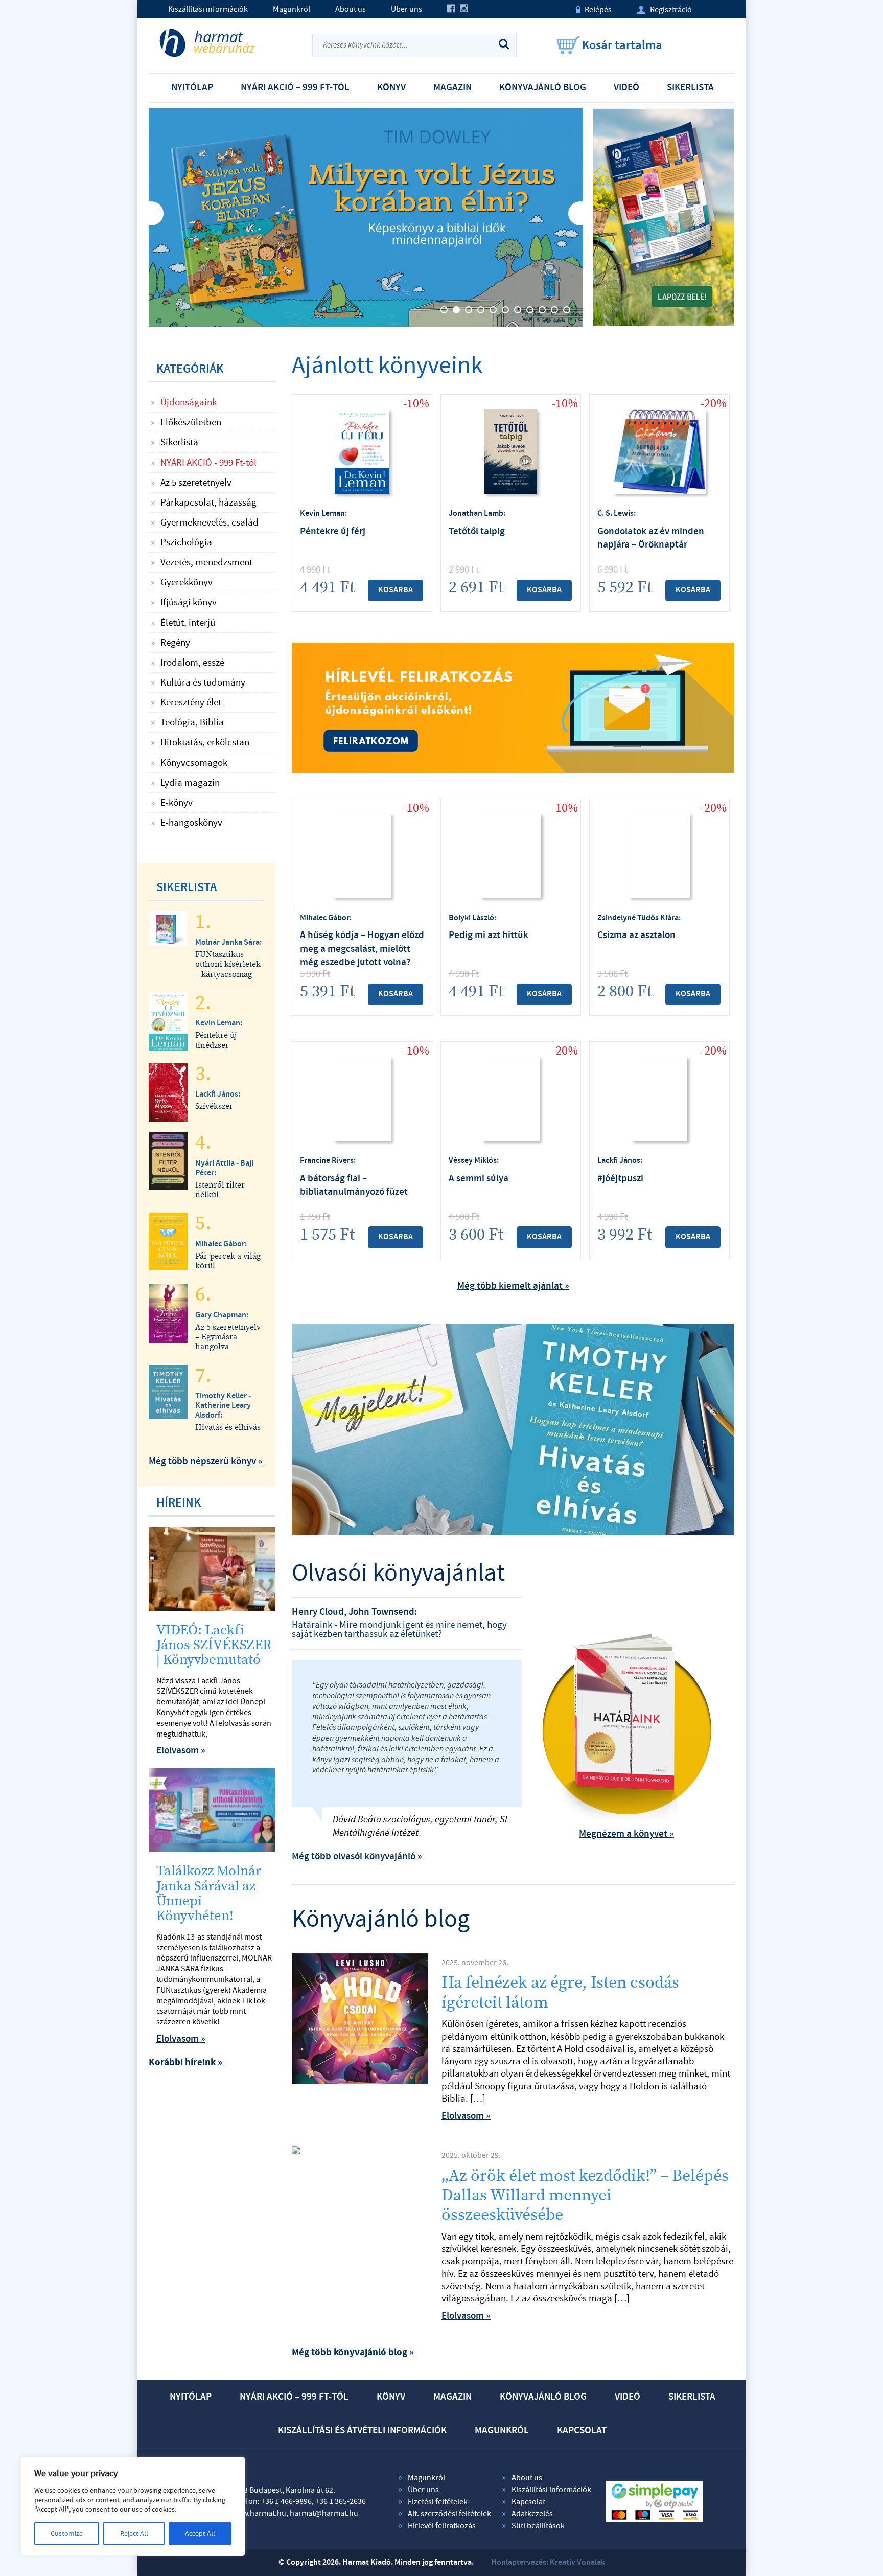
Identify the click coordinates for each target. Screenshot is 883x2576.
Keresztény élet (191, 702)
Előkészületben (191, 422)
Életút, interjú (188, 623)
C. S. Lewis (615, 514)
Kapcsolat (582, 2431)
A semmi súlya (479, 1179)
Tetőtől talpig (477, 531)
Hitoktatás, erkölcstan (205, 742)
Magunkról (292, 9)
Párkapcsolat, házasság (208, 503)
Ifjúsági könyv (189, 602)
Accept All (200, 2534)
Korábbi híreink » (185, 2062)
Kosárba (396, 590)
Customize (67, 2534)
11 (567, 310)
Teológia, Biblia (192, 722)
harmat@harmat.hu (324, 2513)
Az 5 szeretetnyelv (196, 483)
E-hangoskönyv (191, 823)
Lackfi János (619, 1161)
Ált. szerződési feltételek (449, 2514)
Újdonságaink (189, 402)
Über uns (406, 9)
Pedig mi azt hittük (489, 935)
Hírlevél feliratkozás (442, 2526)
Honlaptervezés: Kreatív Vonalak (548, 2562)
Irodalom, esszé (192, 663)
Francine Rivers (327, 1161)
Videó (626, 88)
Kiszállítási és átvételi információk (362, 2431)
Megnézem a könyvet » (626, 1834)
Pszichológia (186, 542)
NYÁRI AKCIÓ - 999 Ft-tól (208, 463)
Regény (175, 643)
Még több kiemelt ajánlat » (513, 1286)
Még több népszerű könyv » (206, 1461)
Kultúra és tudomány (203, 682)
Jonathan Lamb (476, 514)
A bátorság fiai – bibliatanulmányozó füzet (354, 1185)
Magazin (452, 88)
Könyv (391, 88)
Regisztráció (664, 10)
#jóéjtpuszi (620, 1179)
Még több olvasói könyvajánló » (357, 1856)
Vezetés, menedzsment (206, 562)
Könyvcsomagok (194, 763)
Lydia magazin (190, 783)
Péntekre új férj (333, 531)
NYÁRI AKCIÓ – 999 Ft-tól (295, 88)
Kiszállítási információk (208, 9)
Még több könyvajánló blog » (353, 2352)
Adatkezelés (532, 2514)
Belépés (594, 10)
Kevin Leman (322, 514)
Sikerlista (690, 88)
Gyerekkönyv (187, 582)
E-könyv (177, 803)
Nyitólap (192, 88)
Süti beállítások (538, 2526)
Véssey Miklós (473, 1161)
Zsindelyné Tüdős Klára (638, 918)
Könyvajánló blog (543, 88)
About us (351, 9)
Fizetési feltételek (438, 2502)
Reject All (134, 2534)
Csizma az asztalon (636, 935)
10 (554, 310)
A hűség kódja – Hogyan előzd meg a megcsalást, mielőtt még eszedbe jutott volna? (362, 949)
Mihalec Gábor (325, 918)
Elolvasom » (466, 2116)
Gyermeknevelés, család (210, 522)
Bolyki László (471, 918)
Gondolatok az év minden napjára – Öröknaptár (651, 538)
